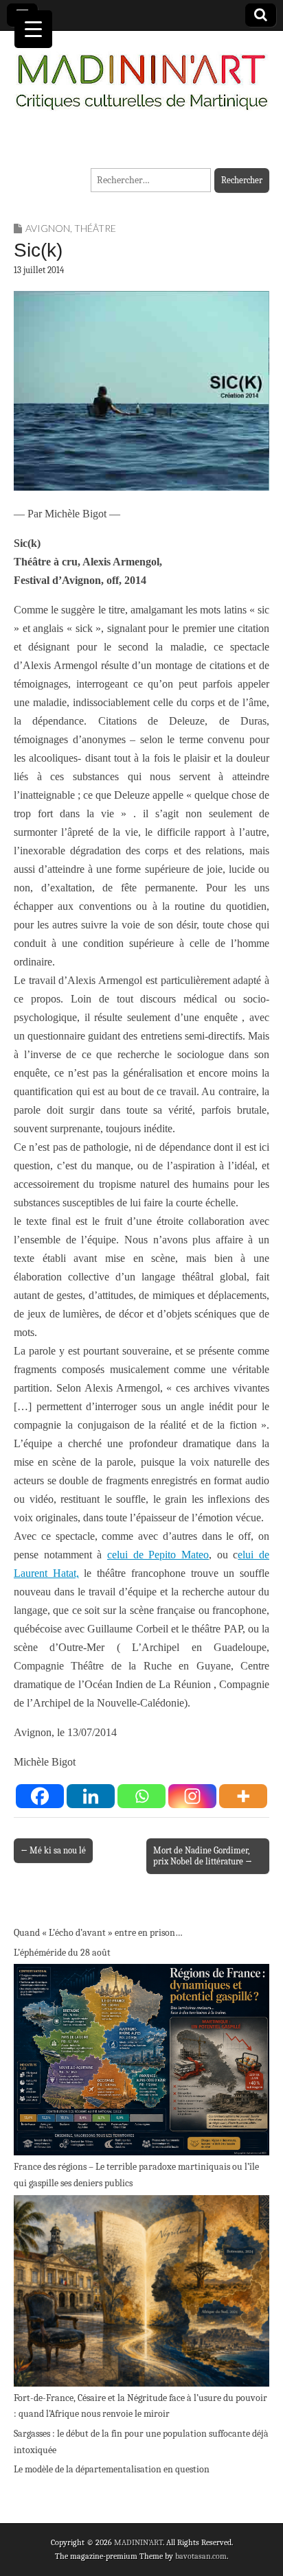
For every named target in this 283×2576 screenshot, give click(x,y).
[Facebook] (40, 1796)
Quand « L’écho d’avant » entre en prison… (98, 1933)
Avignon (48, 228)
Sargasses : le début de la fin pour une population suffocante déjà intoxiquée (141, 2442)
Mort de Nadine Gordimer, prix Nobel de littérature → (203, 1856)
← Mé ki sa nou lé (53, 1850)
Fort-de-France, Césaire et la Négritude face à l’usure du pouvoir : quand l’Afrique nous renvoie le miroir (140, 2406)
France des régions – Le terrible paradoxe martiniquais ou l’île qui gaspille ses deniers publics (136, 2175)
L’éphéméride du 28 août (62, 1953)
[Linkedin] (91, 1796)
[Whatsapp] (141, 1796)
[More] (243, 1796)
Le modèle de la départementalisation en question (112, 2469)
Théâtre (95, 228)
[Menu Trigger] (33, 29)
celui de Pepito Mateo (158, 1555)
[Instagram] (192, 1796)
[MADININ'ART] (141, 74)
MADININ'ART (138, 2542)
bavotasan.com (201, 2556)
